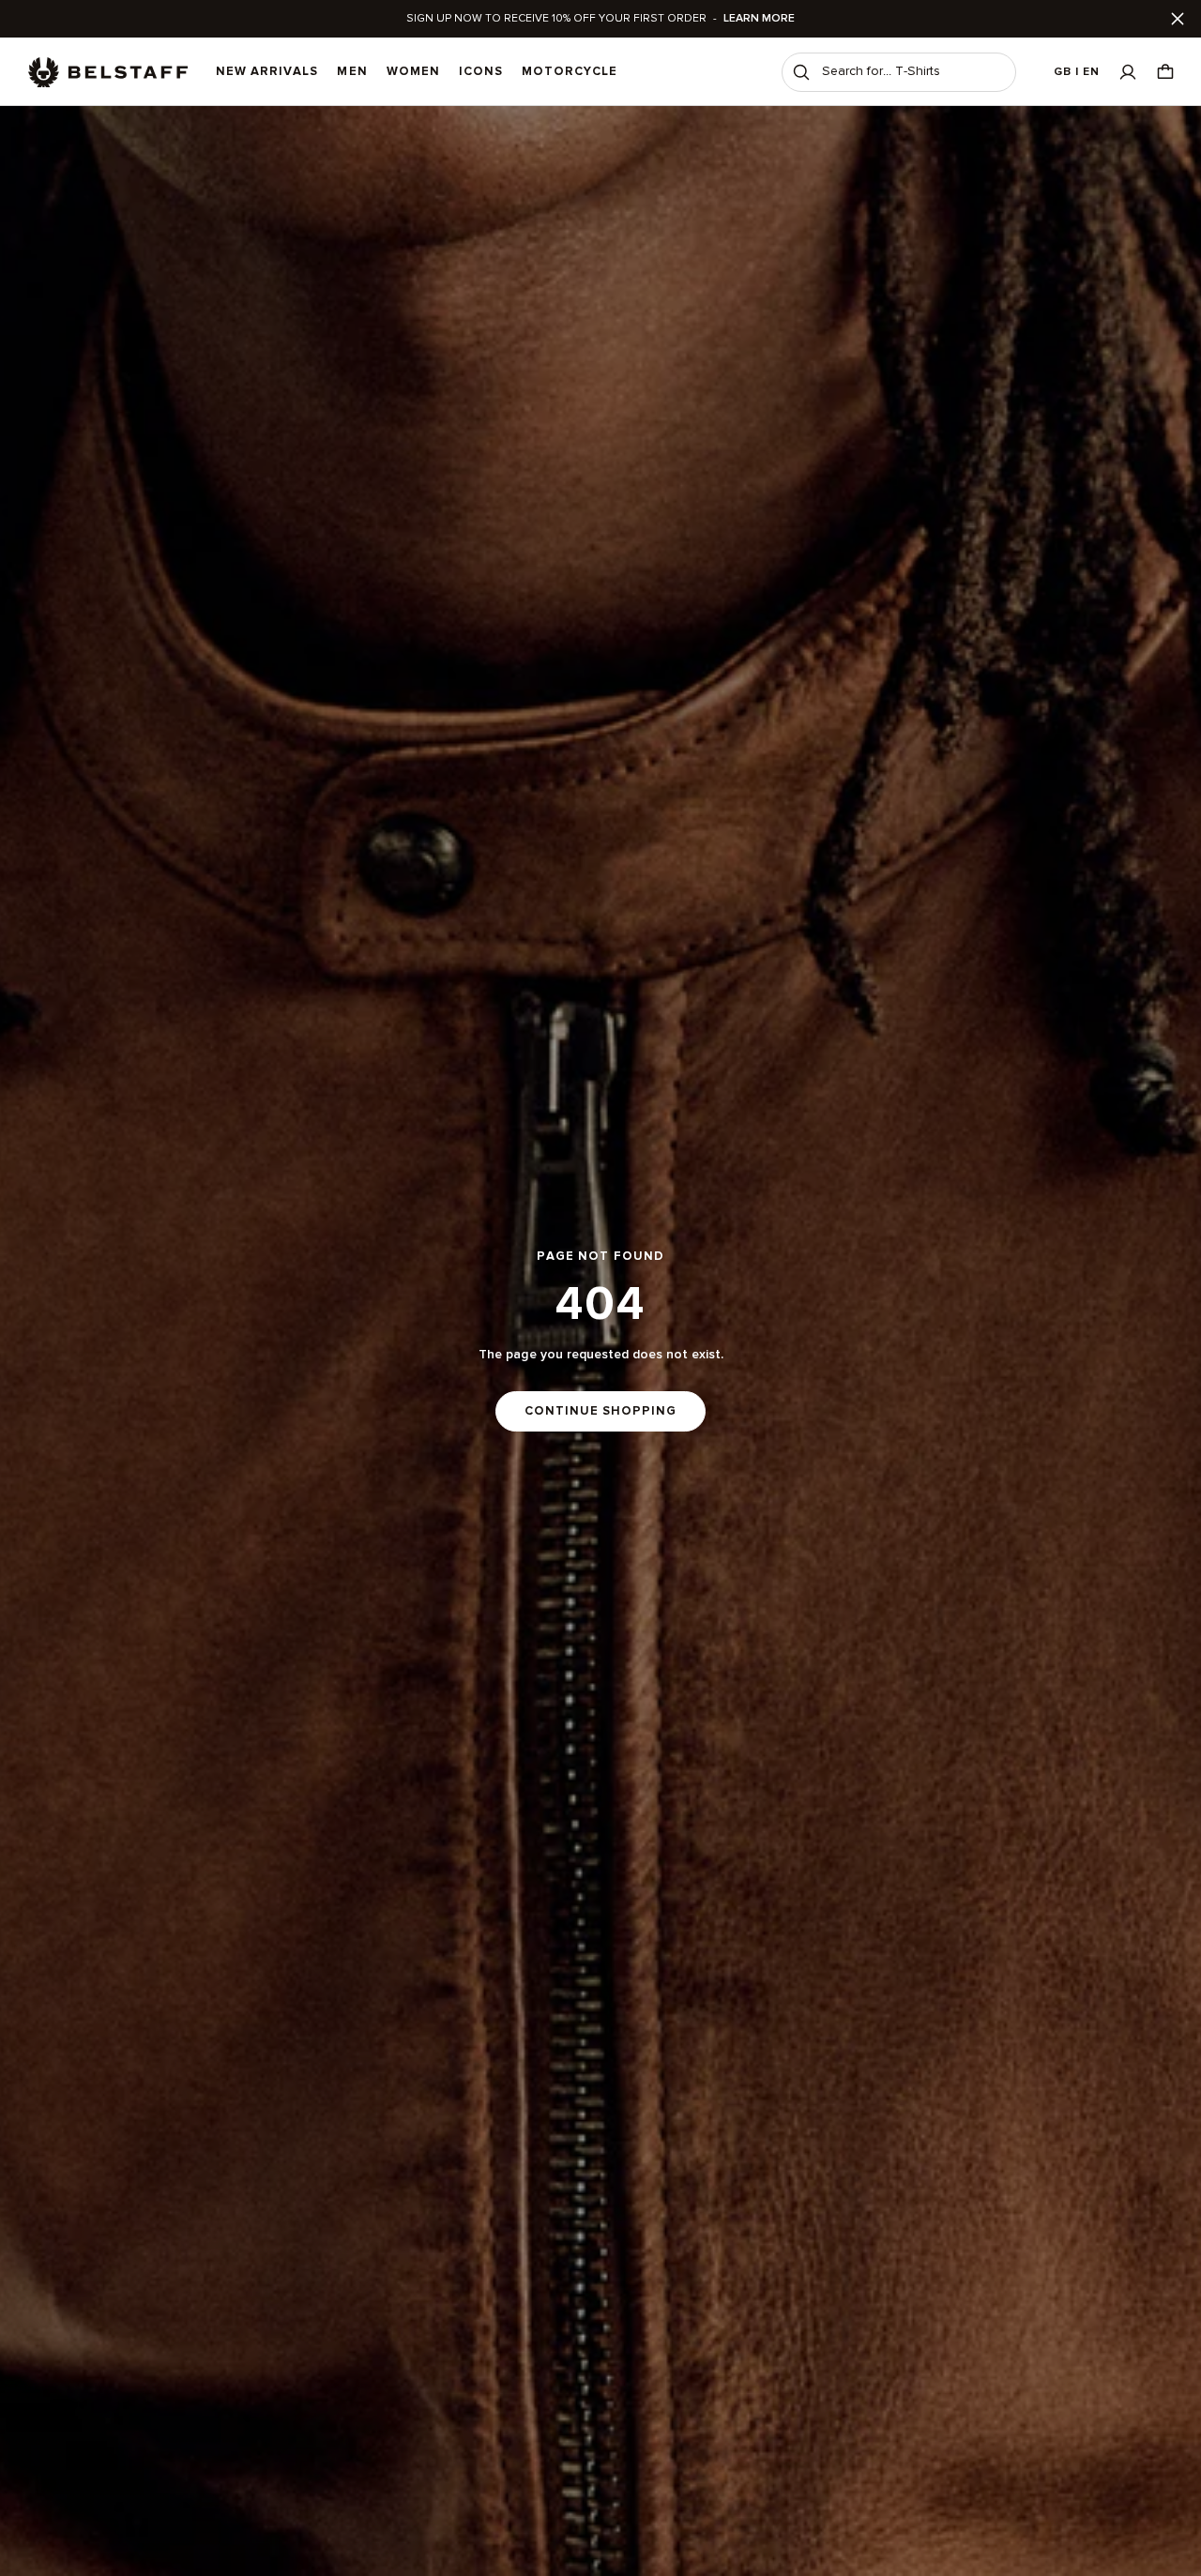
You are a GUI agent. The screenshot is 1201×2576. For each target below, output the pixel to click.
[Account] (1128, 72)
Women (413, 71)
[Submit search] (801, 72)
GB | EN (1077, 72)
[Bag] (1165, 72)
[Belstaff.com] (108, 72)
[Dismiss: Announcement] (1178, 19)
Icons (481, 71)
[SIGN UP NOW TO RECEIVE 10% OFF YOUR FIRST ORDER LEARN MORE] (600, 19)
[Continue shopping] (600, 1341)
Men (352, 71)
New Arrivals (267, 71)
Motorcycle (570, 71)
